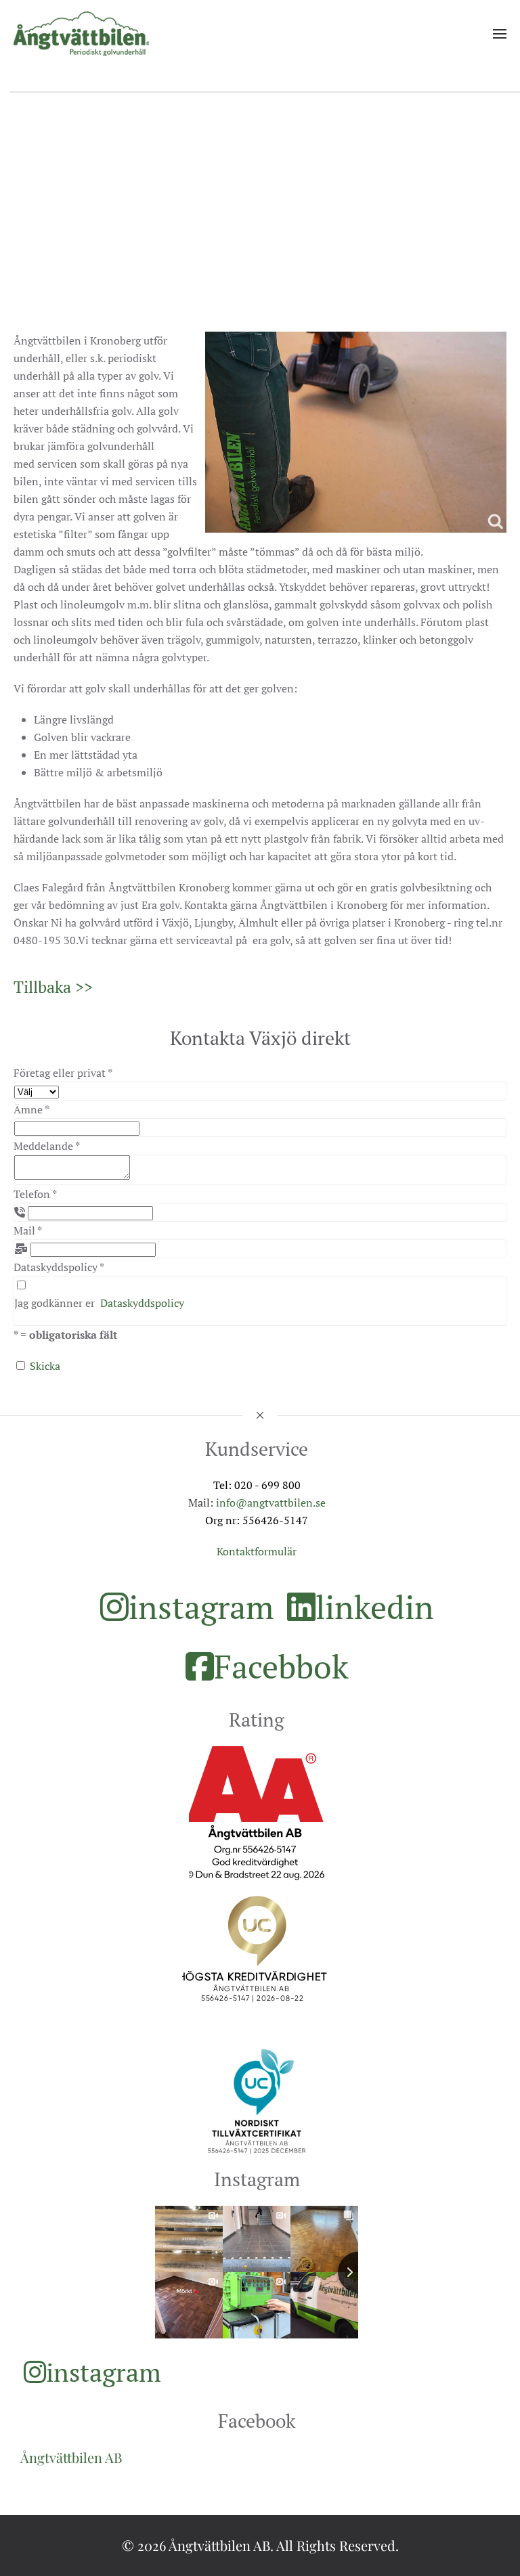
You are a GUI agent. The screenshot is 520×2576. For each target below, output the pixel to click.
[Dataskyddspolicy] (21, 1285)
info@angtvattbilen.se (271, 1503)
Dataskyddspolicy (142, 1303)
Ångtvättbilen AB (71, 2457)
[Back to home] (81, 34)
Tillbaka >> (53, 987)
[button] (500, 34)
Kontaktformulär (257, 1551)
